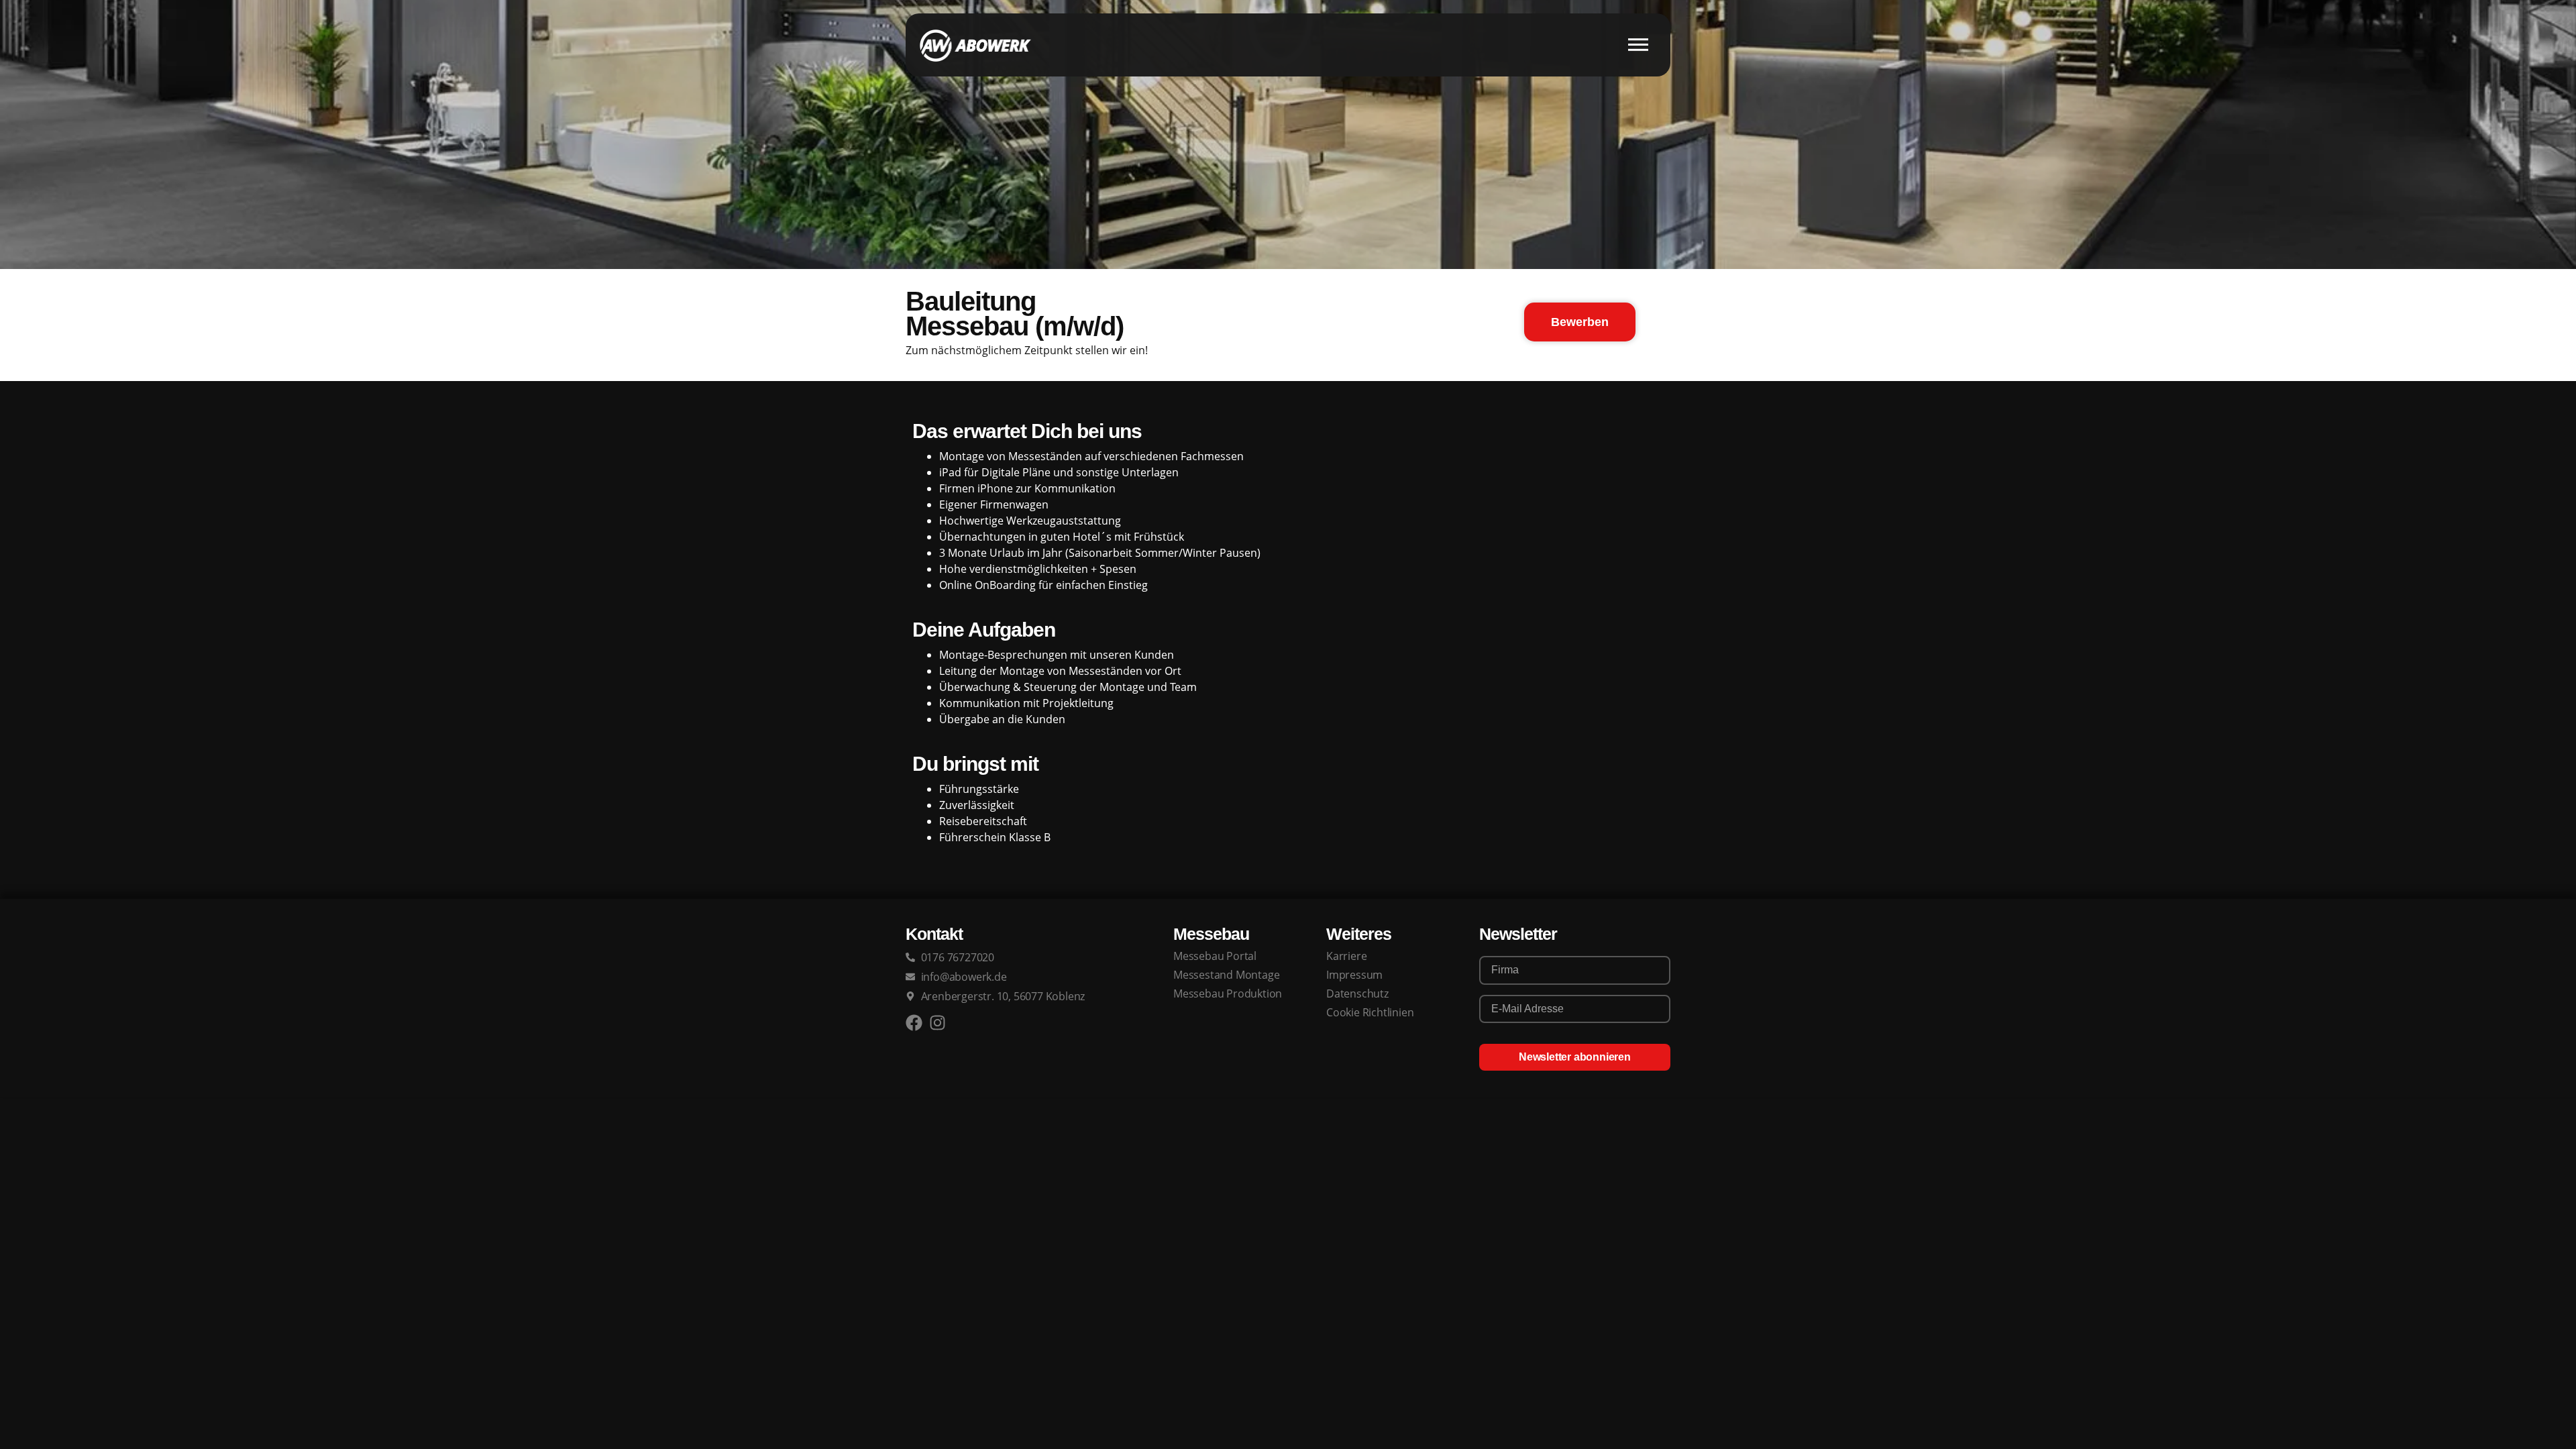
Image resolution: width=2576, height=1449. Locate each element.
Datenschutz (1357, 994)
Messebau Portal (1215, 956)
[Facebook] (914, 1023)
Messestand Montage (1226, 975)
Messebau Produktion (1228, 994)
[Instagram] (937, 1023)
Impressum (1354, 975)
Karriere (1346, 956)
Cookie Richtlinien (1370, 1012)
